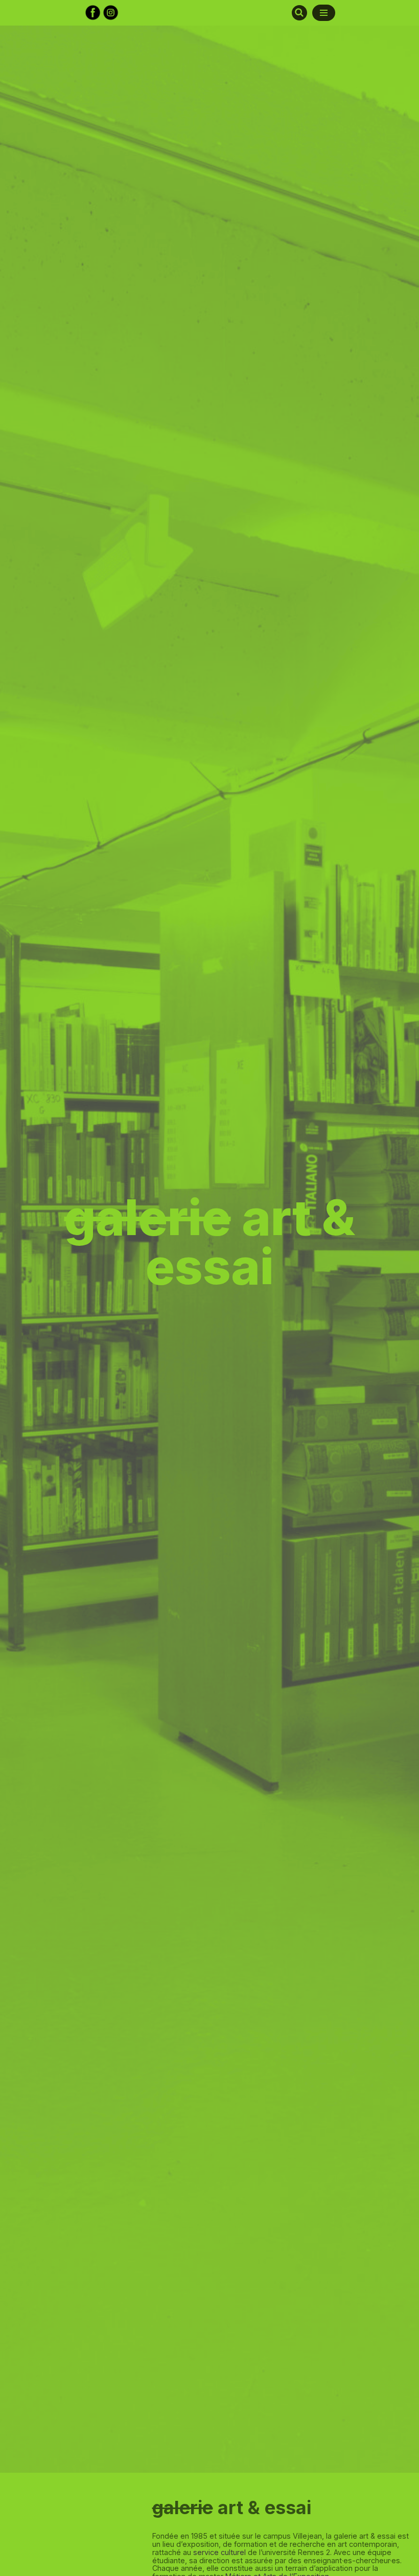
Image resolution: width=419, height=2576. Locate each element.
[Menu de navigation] (324, 13)
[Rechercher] (299, 13)
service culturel (219, 2552)
